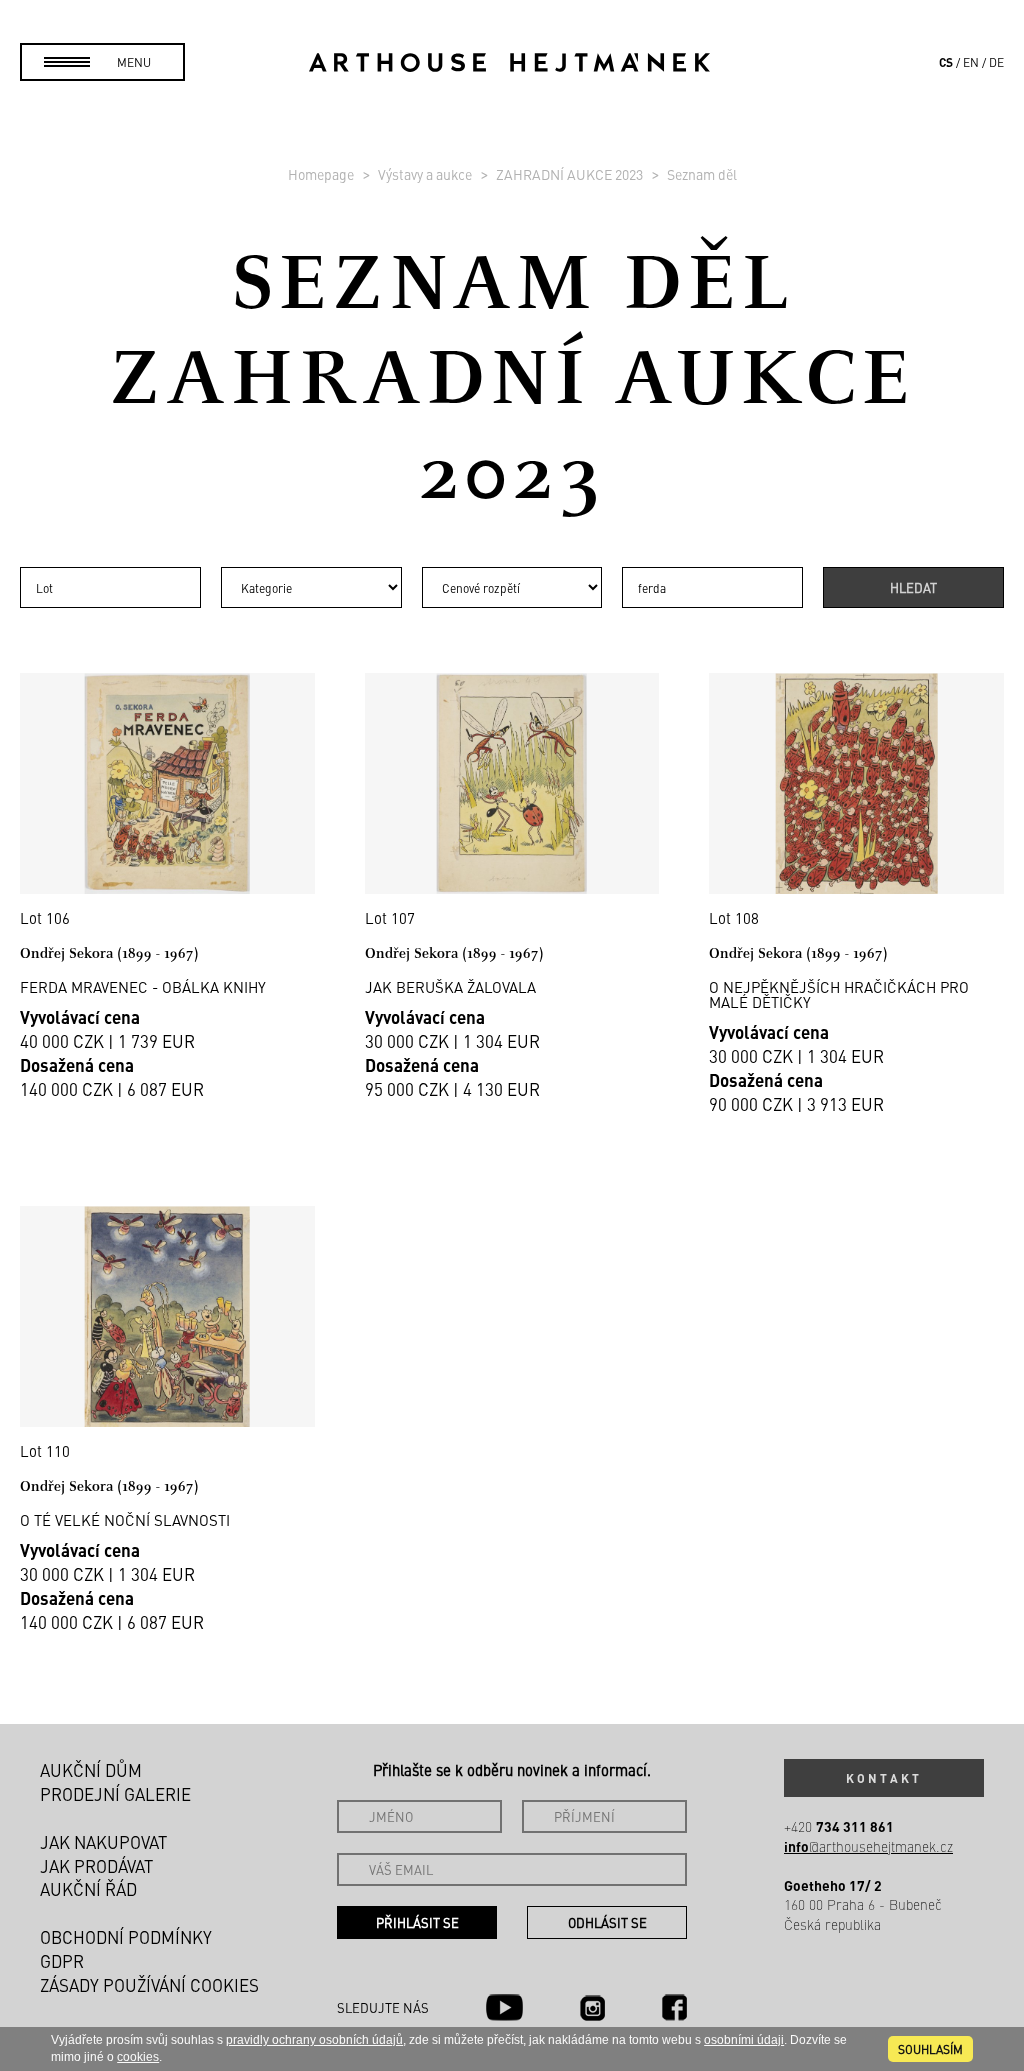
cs (946, 62)
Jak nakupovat (103, 1842)
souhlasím (930, 2049)
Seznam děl (702, 174)
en (971, 62)
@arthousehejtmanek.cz (868, 1846)
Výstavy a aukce (426, 174)
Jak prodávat (96, 1866)
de (996, 62)
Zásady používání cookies (149, 1985)
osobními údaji (744, 2040)
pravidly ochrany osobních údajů (314, 2040)
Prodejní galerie (115, 1794)
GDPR (62, 1961)
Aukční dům (91, 1770)
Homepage (322, 174)
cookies (138, 2057)
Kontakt (884, 1778)
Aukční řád (88, 1889)
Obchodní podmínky (126, 1937)
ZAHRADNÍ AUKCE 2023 (571, 174)
